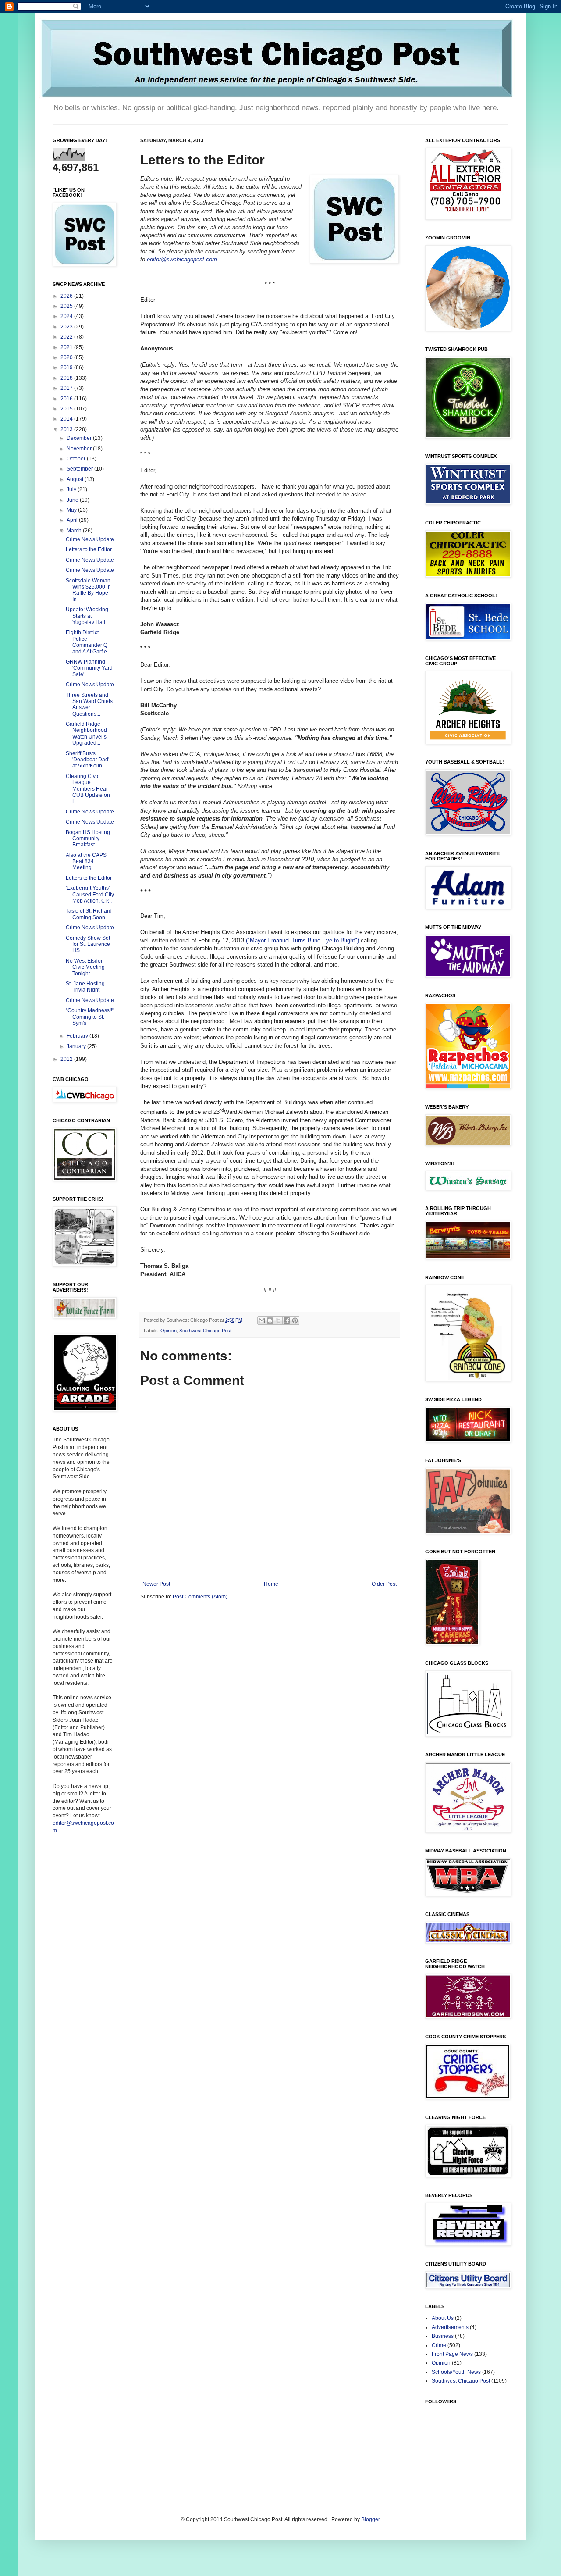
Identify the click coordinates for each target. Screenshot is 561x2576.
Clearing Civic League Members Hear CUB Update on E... (88, 789)
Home (271, 1584)
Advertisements (450, 2327)
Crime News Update (90, 539)
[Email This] (262, 1320)
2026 (67, 296)
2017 (67, 388)
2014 (67, 419)
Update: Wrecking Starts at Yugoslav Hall (87, 616)
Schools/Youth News (456, 2372)
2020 (67, 357)
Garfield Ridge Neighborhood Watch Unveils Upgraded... (86, 733)
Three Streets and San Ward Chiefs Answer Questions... (89, 705)
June (73, 500)
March (75, 531)
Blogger (370, 2519)
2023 (67, 327)
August (76, 479)
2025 (67, 306)
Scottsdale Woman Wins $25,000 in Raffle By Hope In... (88, 590)
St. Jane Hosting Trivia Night (85, 987)
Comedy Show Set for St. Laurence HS (88, 944)
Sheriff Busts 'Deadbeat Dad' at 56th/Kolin (87, 760)
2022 (67, 337)
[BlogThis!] (270, 1320)
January (77, 1046)
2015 (67, 409)
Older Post (384, 1584)
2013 (67, 429)
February (78, 1036)
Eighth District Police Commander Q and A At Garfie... (88, 642)
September (80, 469)
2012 (67, 1059)
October (77, 459)
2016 (67, 399)
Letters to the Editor (89, 549)
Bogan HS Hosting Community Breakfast (88, 839)
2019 (67, 367)
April (73, 520)
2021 (67, 347)
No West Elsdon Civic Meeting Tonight (85, 967)
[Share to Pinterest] (295, 1320)
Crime (439, 2345)
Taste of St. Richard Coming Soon (89, 914)
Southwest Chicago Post (205, 1331)
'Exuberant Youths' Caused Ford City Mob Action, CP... (90, 894)
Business (443, 2336)
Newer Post (156, 1584)
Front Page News (452, 2354)
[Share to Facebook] (287, 1320)
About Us (443, 2318)
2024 (67, 316)
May (72, 510)
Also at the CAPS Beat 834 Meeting (86, 862)
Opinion (169, 1331)
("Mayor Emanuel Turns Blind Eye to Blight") (303, 940)
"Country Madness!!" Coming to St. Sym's (90, 1017)
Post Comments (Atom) (200, 1597)
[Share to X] (278, 1320)
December (80, 438)
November (80, 449)
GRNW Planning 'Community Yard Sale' (89, 668)
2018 (67, 378)
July (72, 489)
